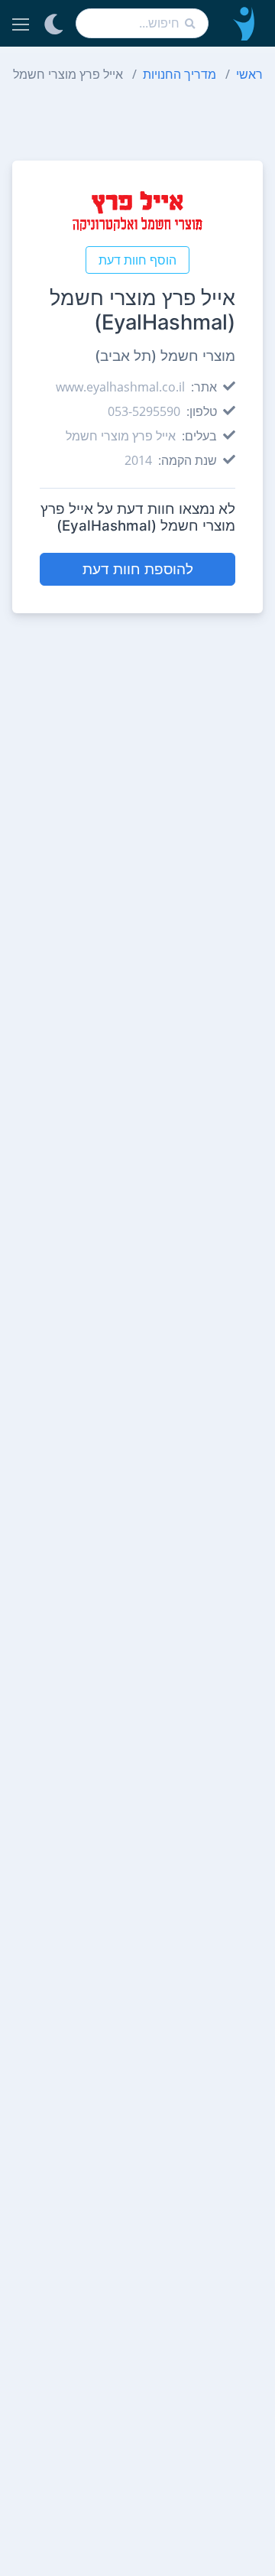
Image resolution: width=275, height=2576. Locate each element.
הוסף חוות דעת (137, 260)
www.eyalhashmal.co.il (120, 387)
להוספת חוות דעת (138, 569)
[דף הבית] (242, 23)
